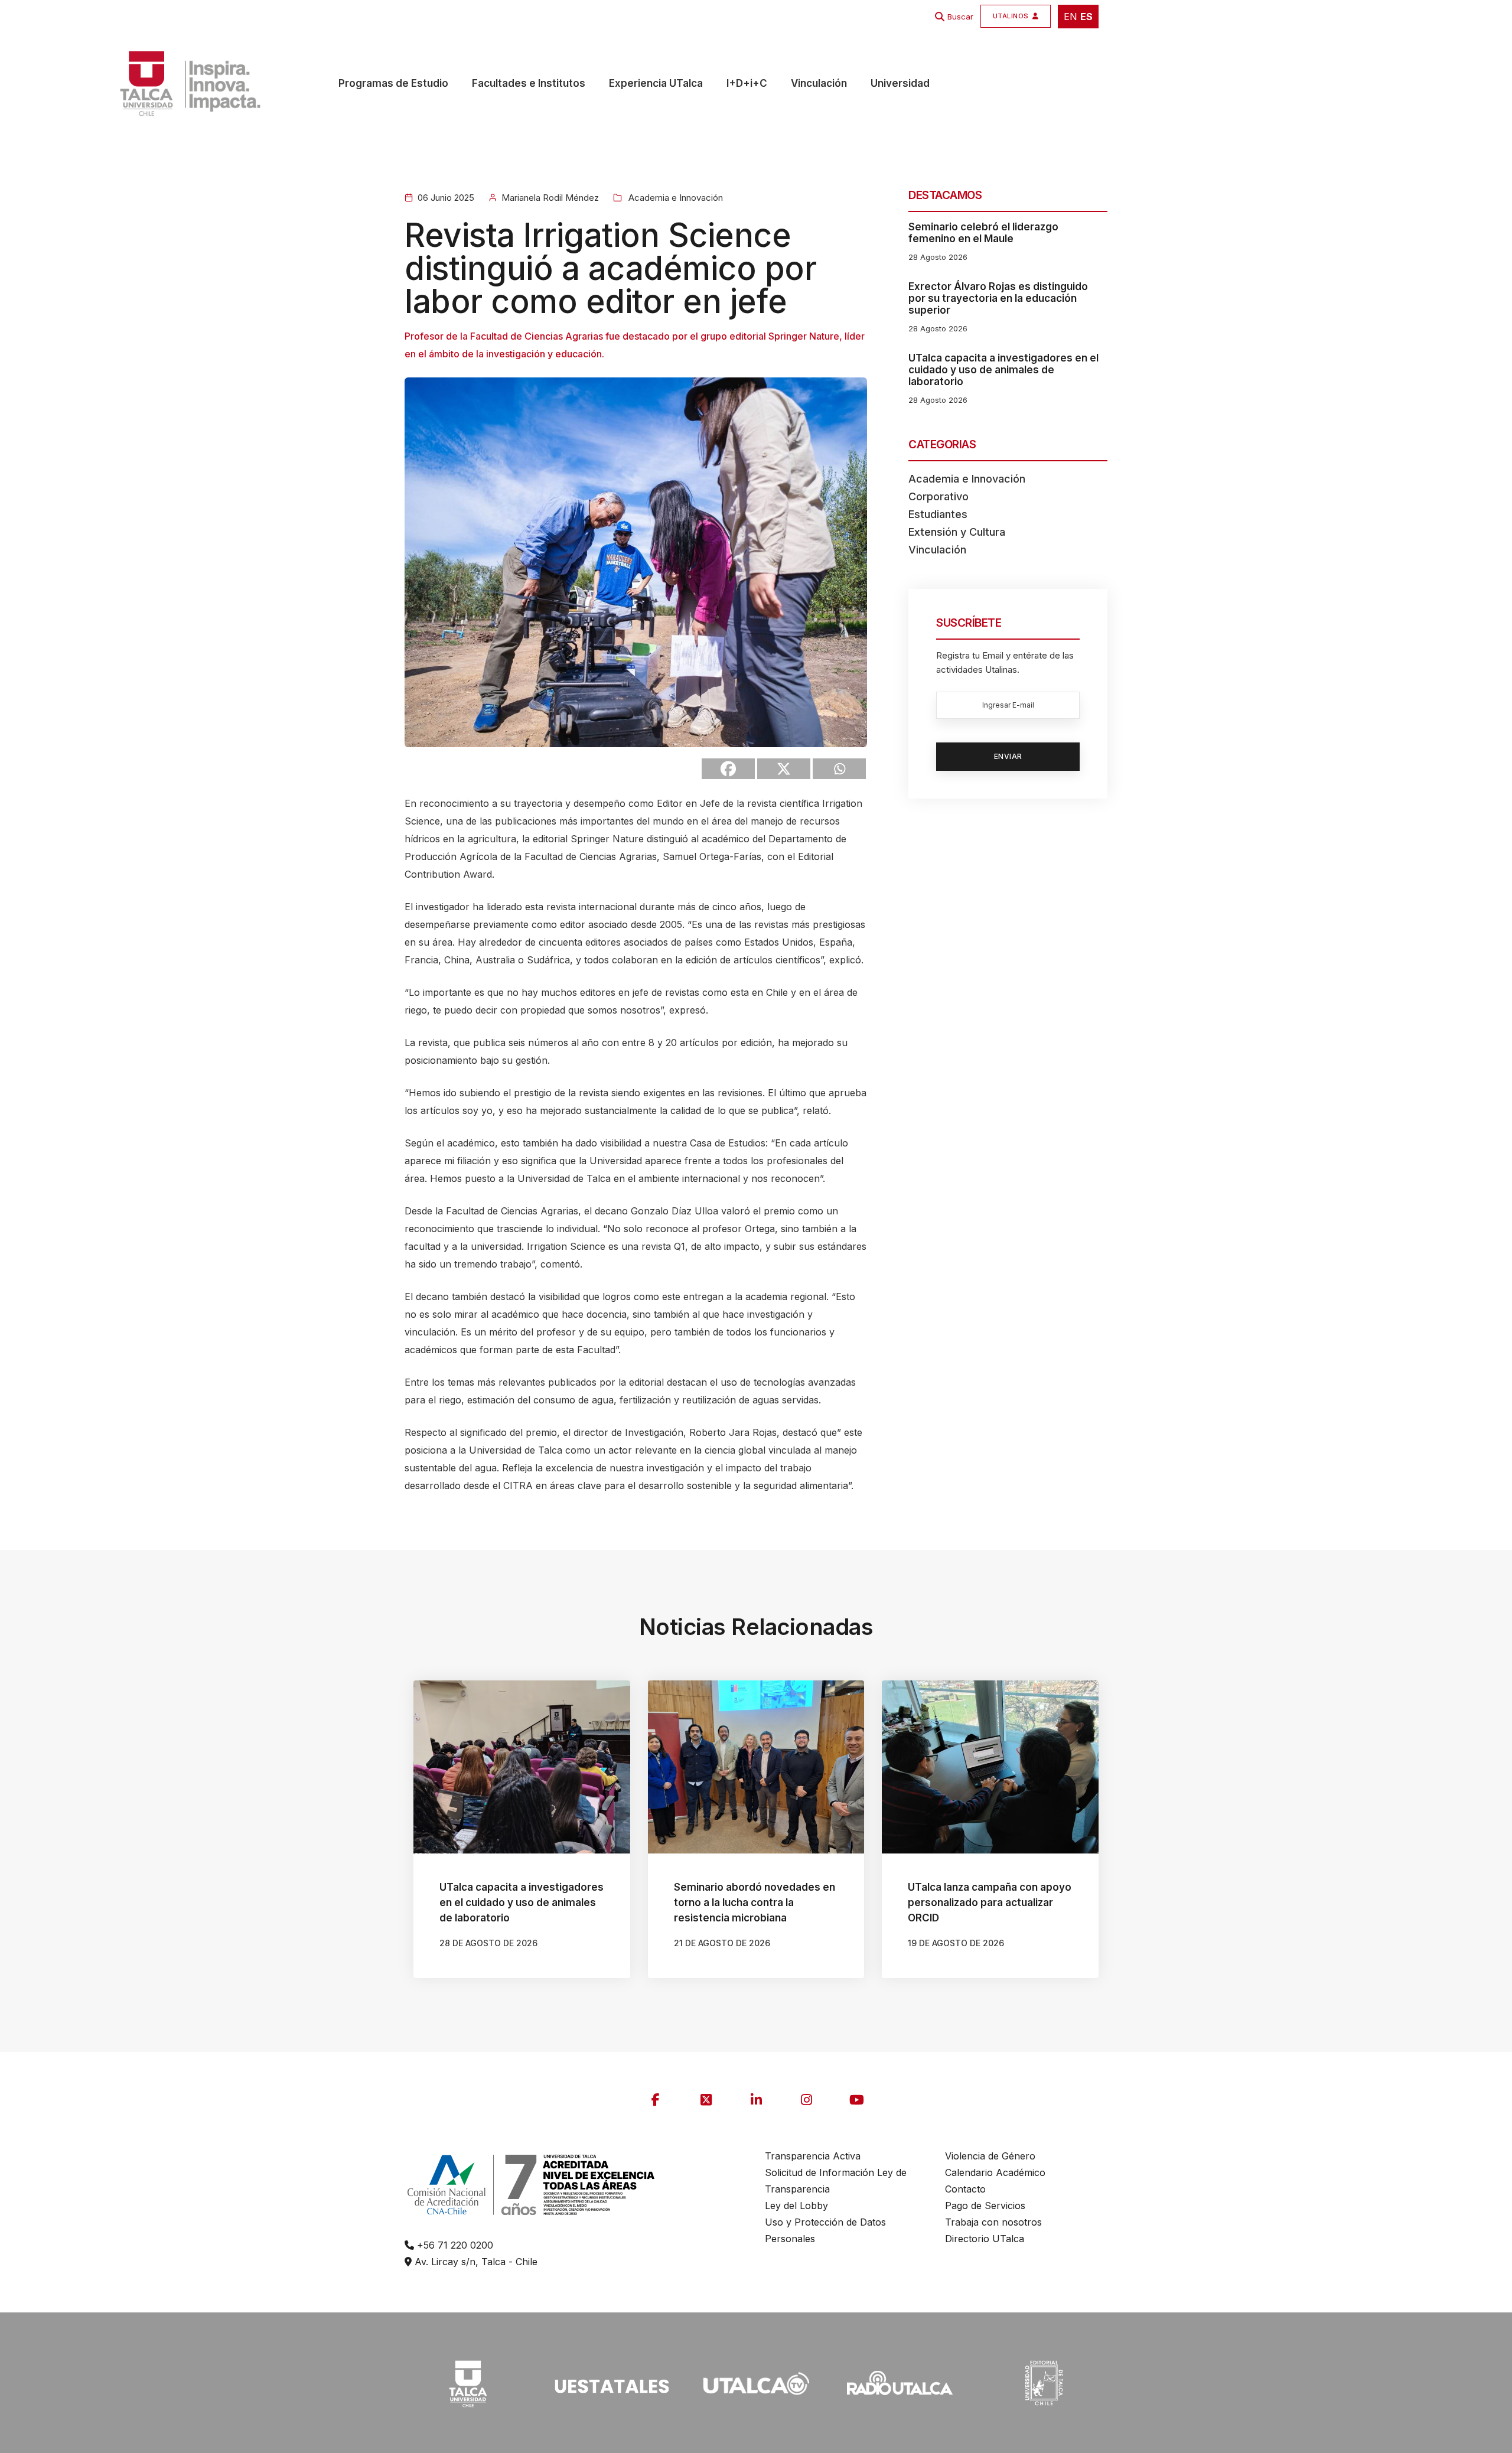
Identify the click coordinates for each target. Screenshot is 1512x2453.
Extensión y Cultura (957, 532)
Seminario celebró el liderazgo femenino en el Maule (983, 233)
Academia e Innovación (674, 198)
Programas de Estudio (393, 83)
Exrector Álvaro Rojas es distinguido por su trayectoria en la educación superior (998, 298)
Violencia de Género (990, 2156)
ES (1086, 17)
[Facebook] (728, 769)
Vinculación (819, 83)
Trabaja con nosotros (993, 2222)
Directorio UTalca (985, 2239)
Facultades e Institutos (529, 83)
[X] (784, 769)
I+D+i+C (747, 83)
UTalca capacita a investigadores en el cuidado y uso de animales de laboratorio (1003, 370)
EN (1071, 17)
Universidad (900, 83)
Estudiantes (938, 514)
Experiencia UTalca (656, 83)
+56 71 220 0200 (454, 2245)
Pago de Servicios (985, 2206)
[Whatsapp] (839, 769)
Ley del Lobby (796, 2206)
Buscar (960, 17)
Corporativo (939, 496)
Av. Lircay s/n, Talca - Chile (475, 2262)
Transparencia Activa (813, 2156)
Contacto (965, 2189)
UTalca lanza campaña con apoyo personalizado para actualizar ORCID (990, 1903)
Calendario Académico (995, 2172)
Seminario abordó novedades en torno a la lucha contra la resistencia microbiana (755, 1903)
